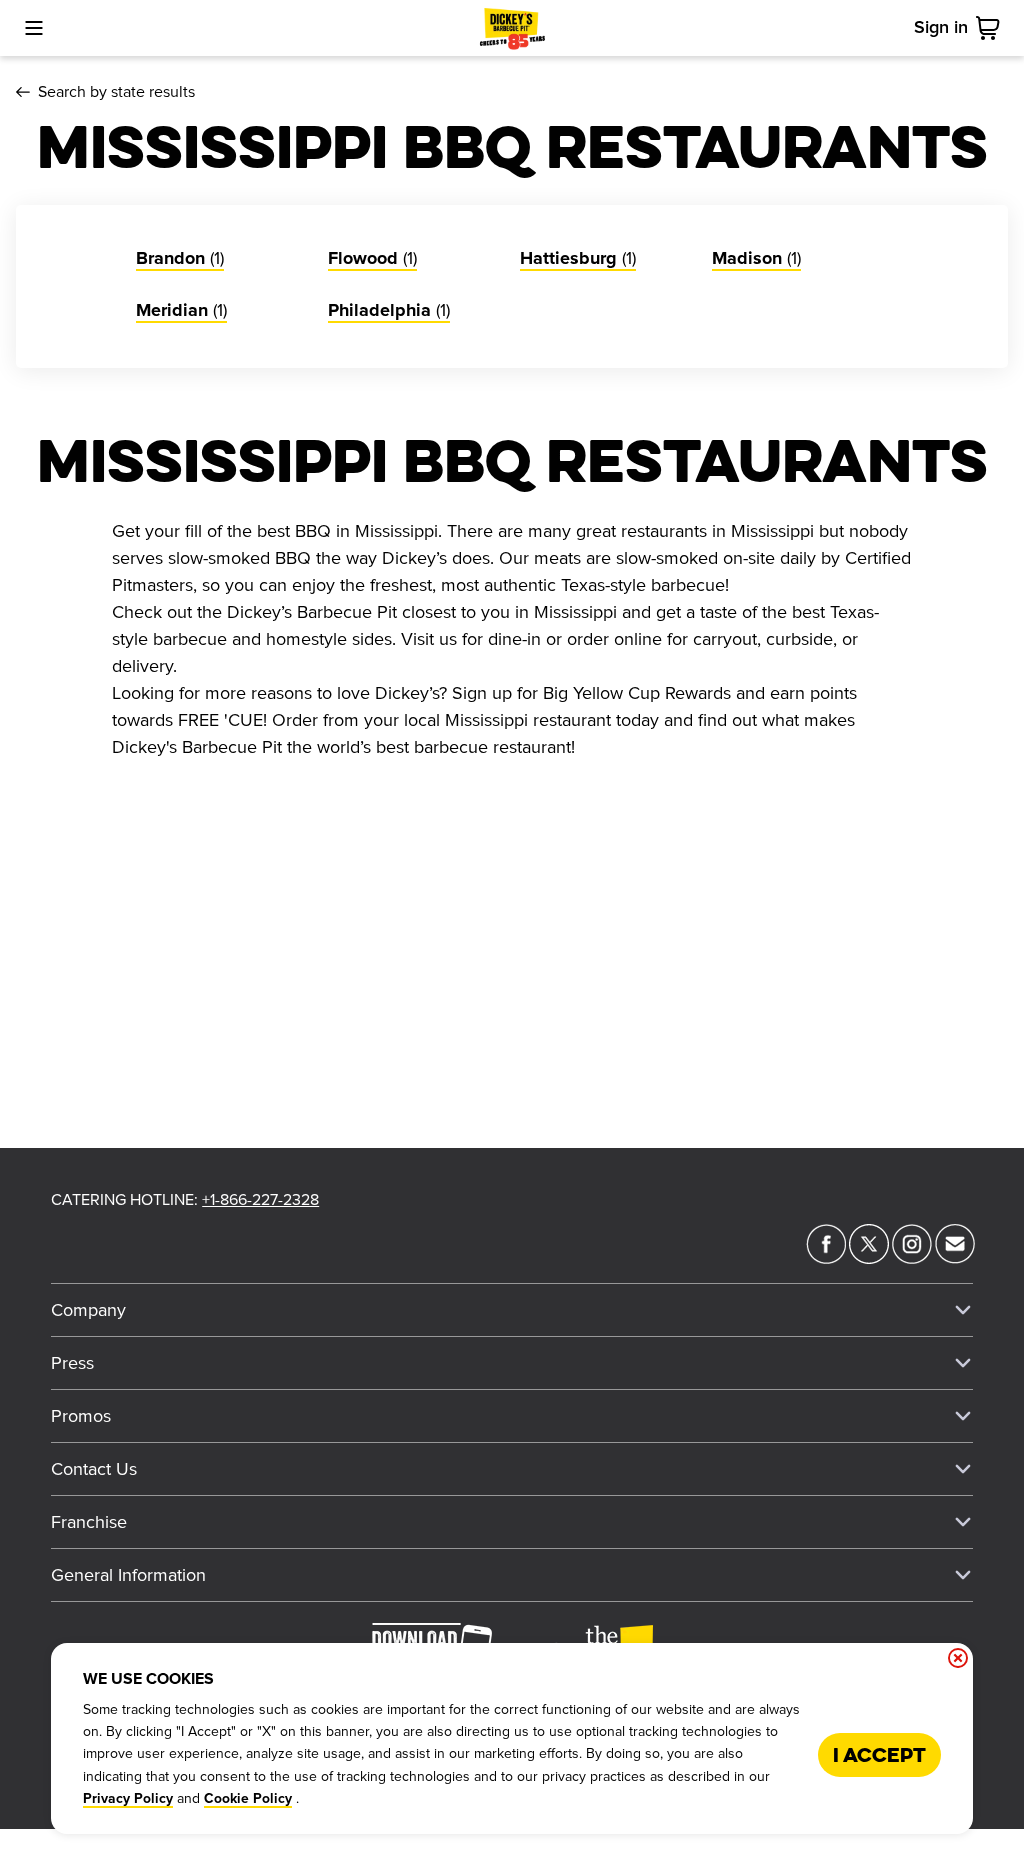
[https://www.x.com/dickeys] (869, 1258)
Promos (81, 1416)
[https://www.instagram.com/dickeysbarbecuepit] (912, 1258)
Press (72, 1363)
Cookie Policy (248, 1799)
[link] (992, 28)
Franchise (89, 1522)
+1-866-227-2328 (260, 1200)
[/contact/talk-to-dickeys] (955, 1258)
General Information (128, 1575)
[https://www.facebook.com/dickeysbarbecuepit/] (826, 1258)
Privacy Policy (128, 1799)
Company (88, 1310)
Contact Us (94, 1469)
